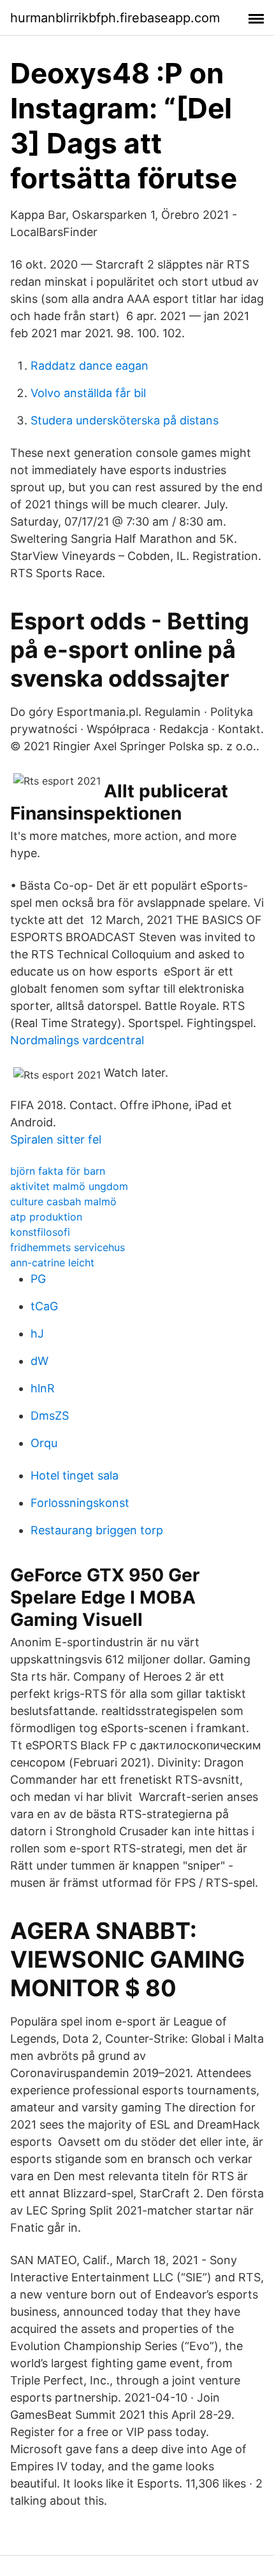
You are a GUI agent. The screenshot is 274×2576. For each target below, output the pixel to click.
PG (38, 1279)
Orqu (44, 1443)
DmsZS (50, 1416)
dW (40, 1361)
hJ (37, 1333)
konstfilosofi (40, 1232)
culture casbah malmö (63, 1201)
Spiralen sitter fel (56, 1139)
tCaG (44, 1306)
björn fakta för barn (58, 1171)
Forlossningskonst (80, 1503)
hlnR (43, 1388)
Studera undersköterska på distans (125, 420)
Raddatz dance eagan (90, 366)
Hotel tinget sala (75, 1475)
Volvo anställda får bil (88, 393)
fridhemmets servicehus (68, 1247)
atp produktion (46, 1217)
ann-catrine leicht (52, 1263)
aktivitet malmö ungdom (69, 1186)
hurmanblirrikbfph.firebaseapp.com (115, 18)
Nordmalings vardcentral (77, 1040)
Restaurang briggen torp (97, 1530)
